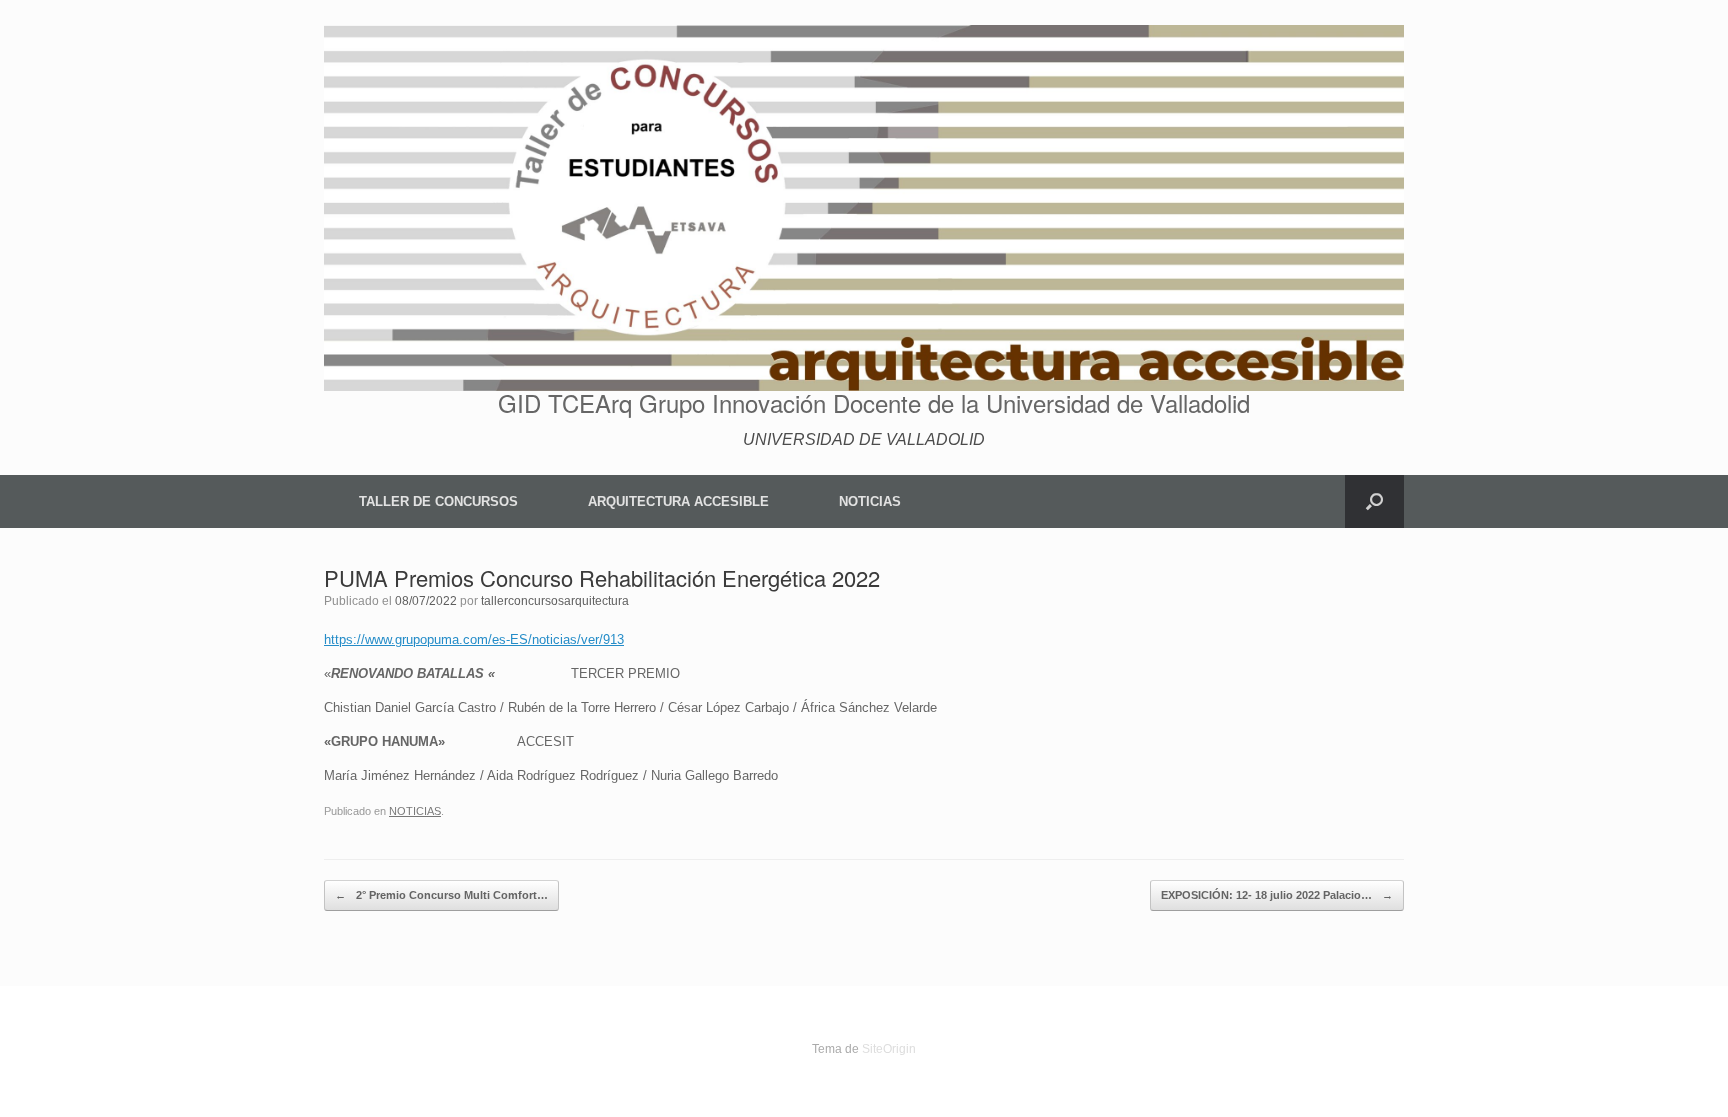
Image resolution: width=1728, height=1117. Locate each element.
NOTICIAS (870, 501)
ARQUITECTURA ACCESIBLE (678, 501)
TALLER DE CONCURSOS (438, 501)
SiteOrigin (889, 1049)
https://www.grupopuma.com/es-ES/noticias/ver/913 (474, 639)
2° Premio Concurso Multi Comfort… (441, 895)
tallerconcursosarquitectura (555, 601)
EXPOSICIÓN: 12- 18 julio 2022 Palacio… (1277, 895)
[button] (1374, 501)
